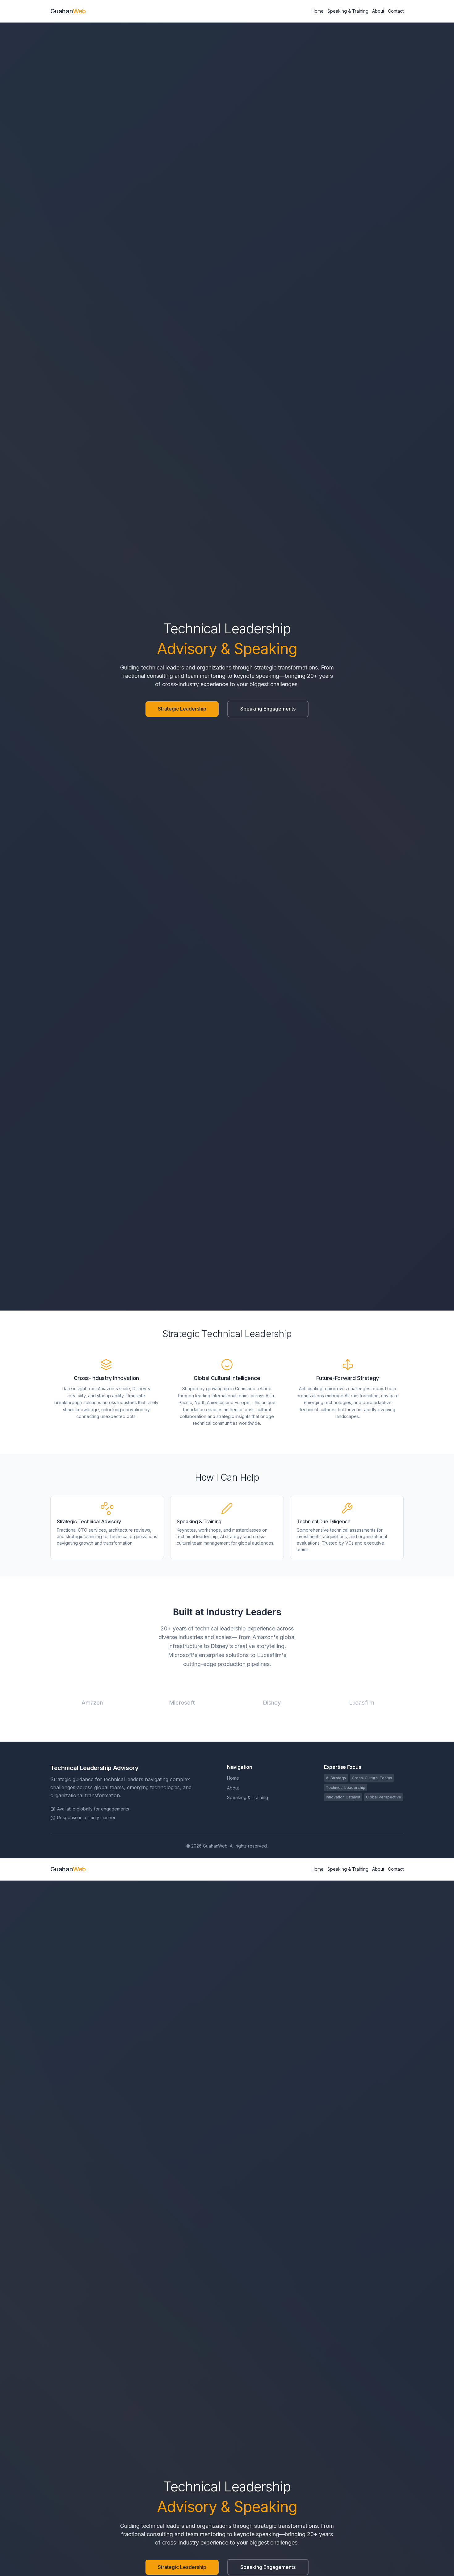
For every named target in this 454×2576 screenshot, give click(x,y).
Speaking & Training (348, 11)
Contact (396, 11)
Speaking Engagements (268, 709)
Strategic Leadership (182, 709)
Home (318, 11)
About (378, 11)
